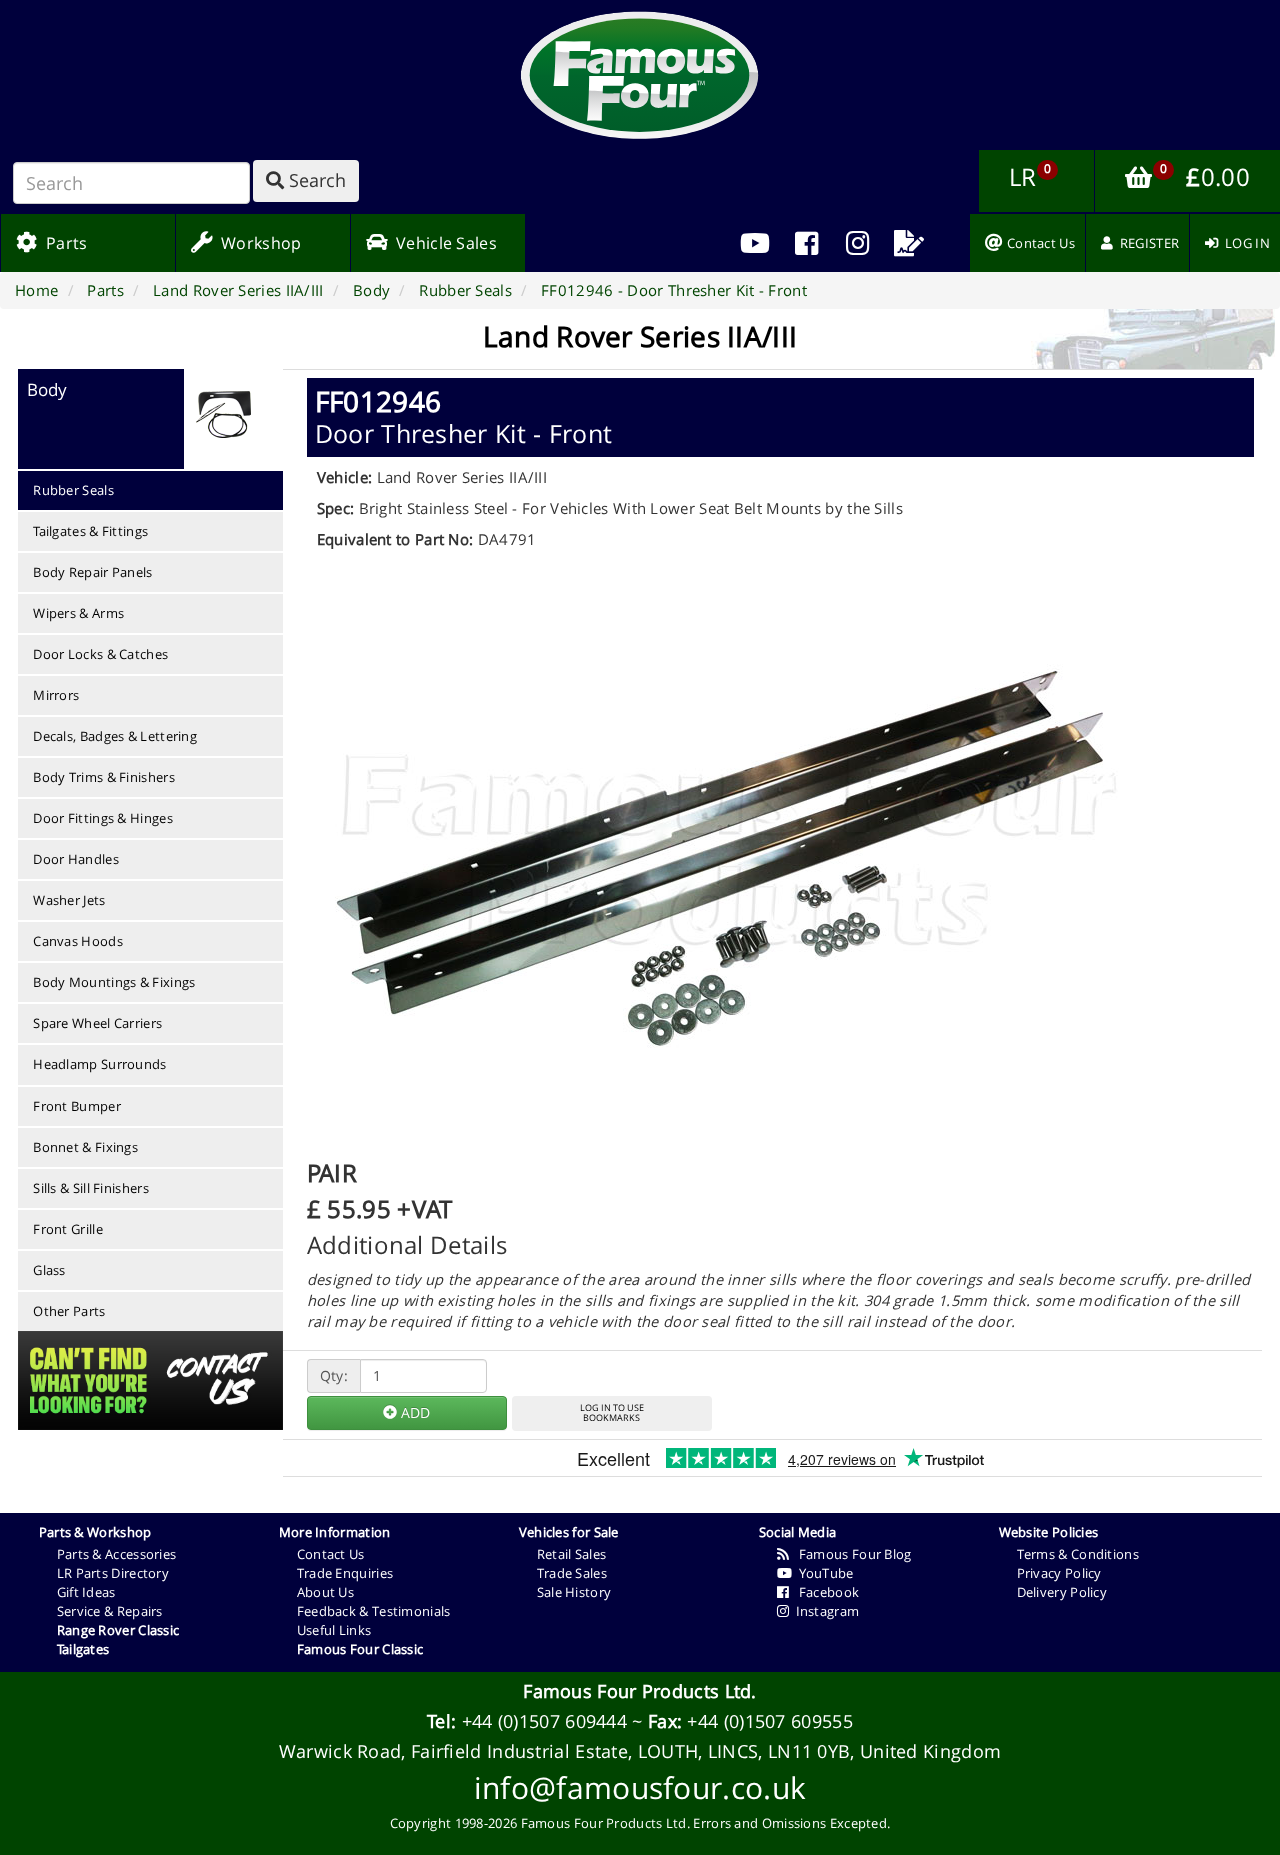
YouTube (823, 1573)
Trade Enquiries (345, 1573)
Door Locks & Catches (100, 654)
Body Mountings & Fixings (114, 982)
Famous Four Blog (850, 1554)
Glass (49, 1270)
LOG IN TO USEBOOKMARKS (612, 1413)
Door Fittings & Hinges (103, 818)
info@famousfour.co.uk (640, 1787)
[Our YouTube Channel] (755, 243)
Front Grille (68, 1229)
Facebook (824, 1592)
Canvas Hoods (78, 941)
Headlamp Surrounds (99, 1064)
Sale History (574, 1592)
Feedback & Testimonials (374, 1611)
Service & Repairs (110, 1611)
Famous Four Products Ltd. (640, 1691)
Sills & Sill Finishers (91, 1188)
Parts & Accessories (117, 1554)
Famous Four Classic (360, 1649)
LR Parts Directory (113, 1573)
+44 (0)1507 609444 (544, 1721)
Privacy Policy (1059, 1573)
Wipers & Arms (78, 613)
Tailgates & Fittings (90, 531)
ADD (413, 1412)
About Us (325, 1592)
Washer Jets (69, 900)
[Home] (640, 75)
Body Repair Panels (92, 572)
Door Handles (76, 859)
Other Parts (69, 1311)
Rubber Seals (73, 490)
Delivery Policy (1062, 1592)
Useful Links (334, 1630)
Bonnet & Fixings (85, 1147)
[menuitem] (806, 243)
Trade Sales (572, 1573)
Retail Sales (572, 1554)
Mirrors (56, 695)
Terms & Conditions (1078, 1554)
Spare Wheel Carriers (97, 1023)
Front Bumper (77, 1106)
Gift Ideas (86, 1592)
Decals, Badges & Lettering (115, 736)
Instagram (824, 1611)
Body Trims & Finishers (104, 777)
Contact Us (331, 1554)
